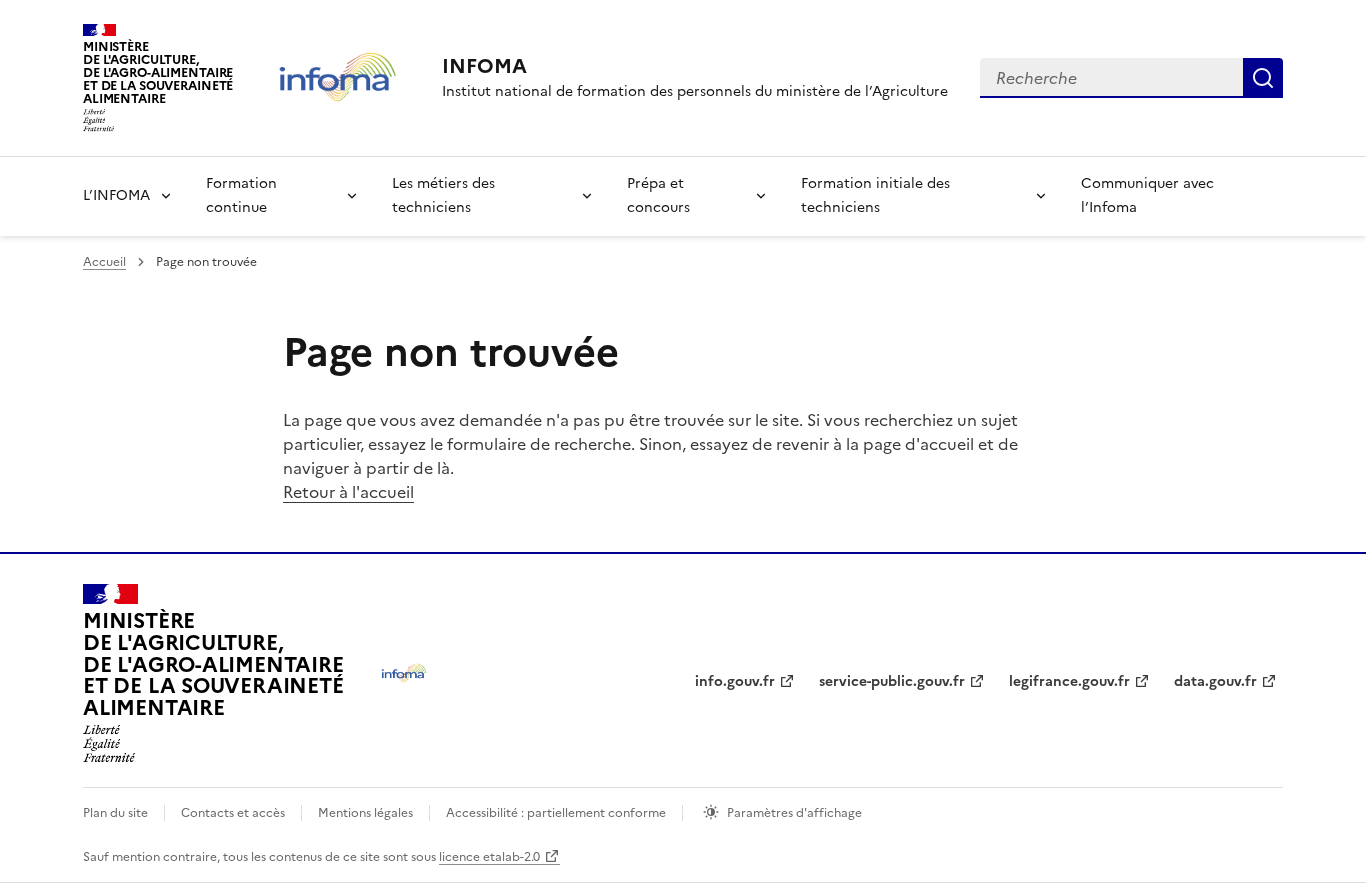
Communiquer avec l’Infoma (1147, 195)
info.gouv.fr (735, 681)
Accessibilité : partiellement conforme (556, 813)
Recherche (1263, 78)
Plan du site (115, 813)
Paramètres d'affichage (794, 813)
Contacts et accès (233, 813)
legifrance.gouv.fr (1069, 681)
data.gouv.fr (1215, 681)
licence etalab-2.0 (489, 857)
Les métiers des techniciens (443, 195)
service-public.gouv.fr (892, 681)
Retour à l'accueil (348, 492)
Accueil (104, 262)
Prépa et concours (658, 195)
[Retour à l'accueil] (404, 673)
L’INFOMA (116, 195)
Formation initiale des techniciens (875, 195)
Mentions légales (365, 813)
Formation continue (241, 195)
